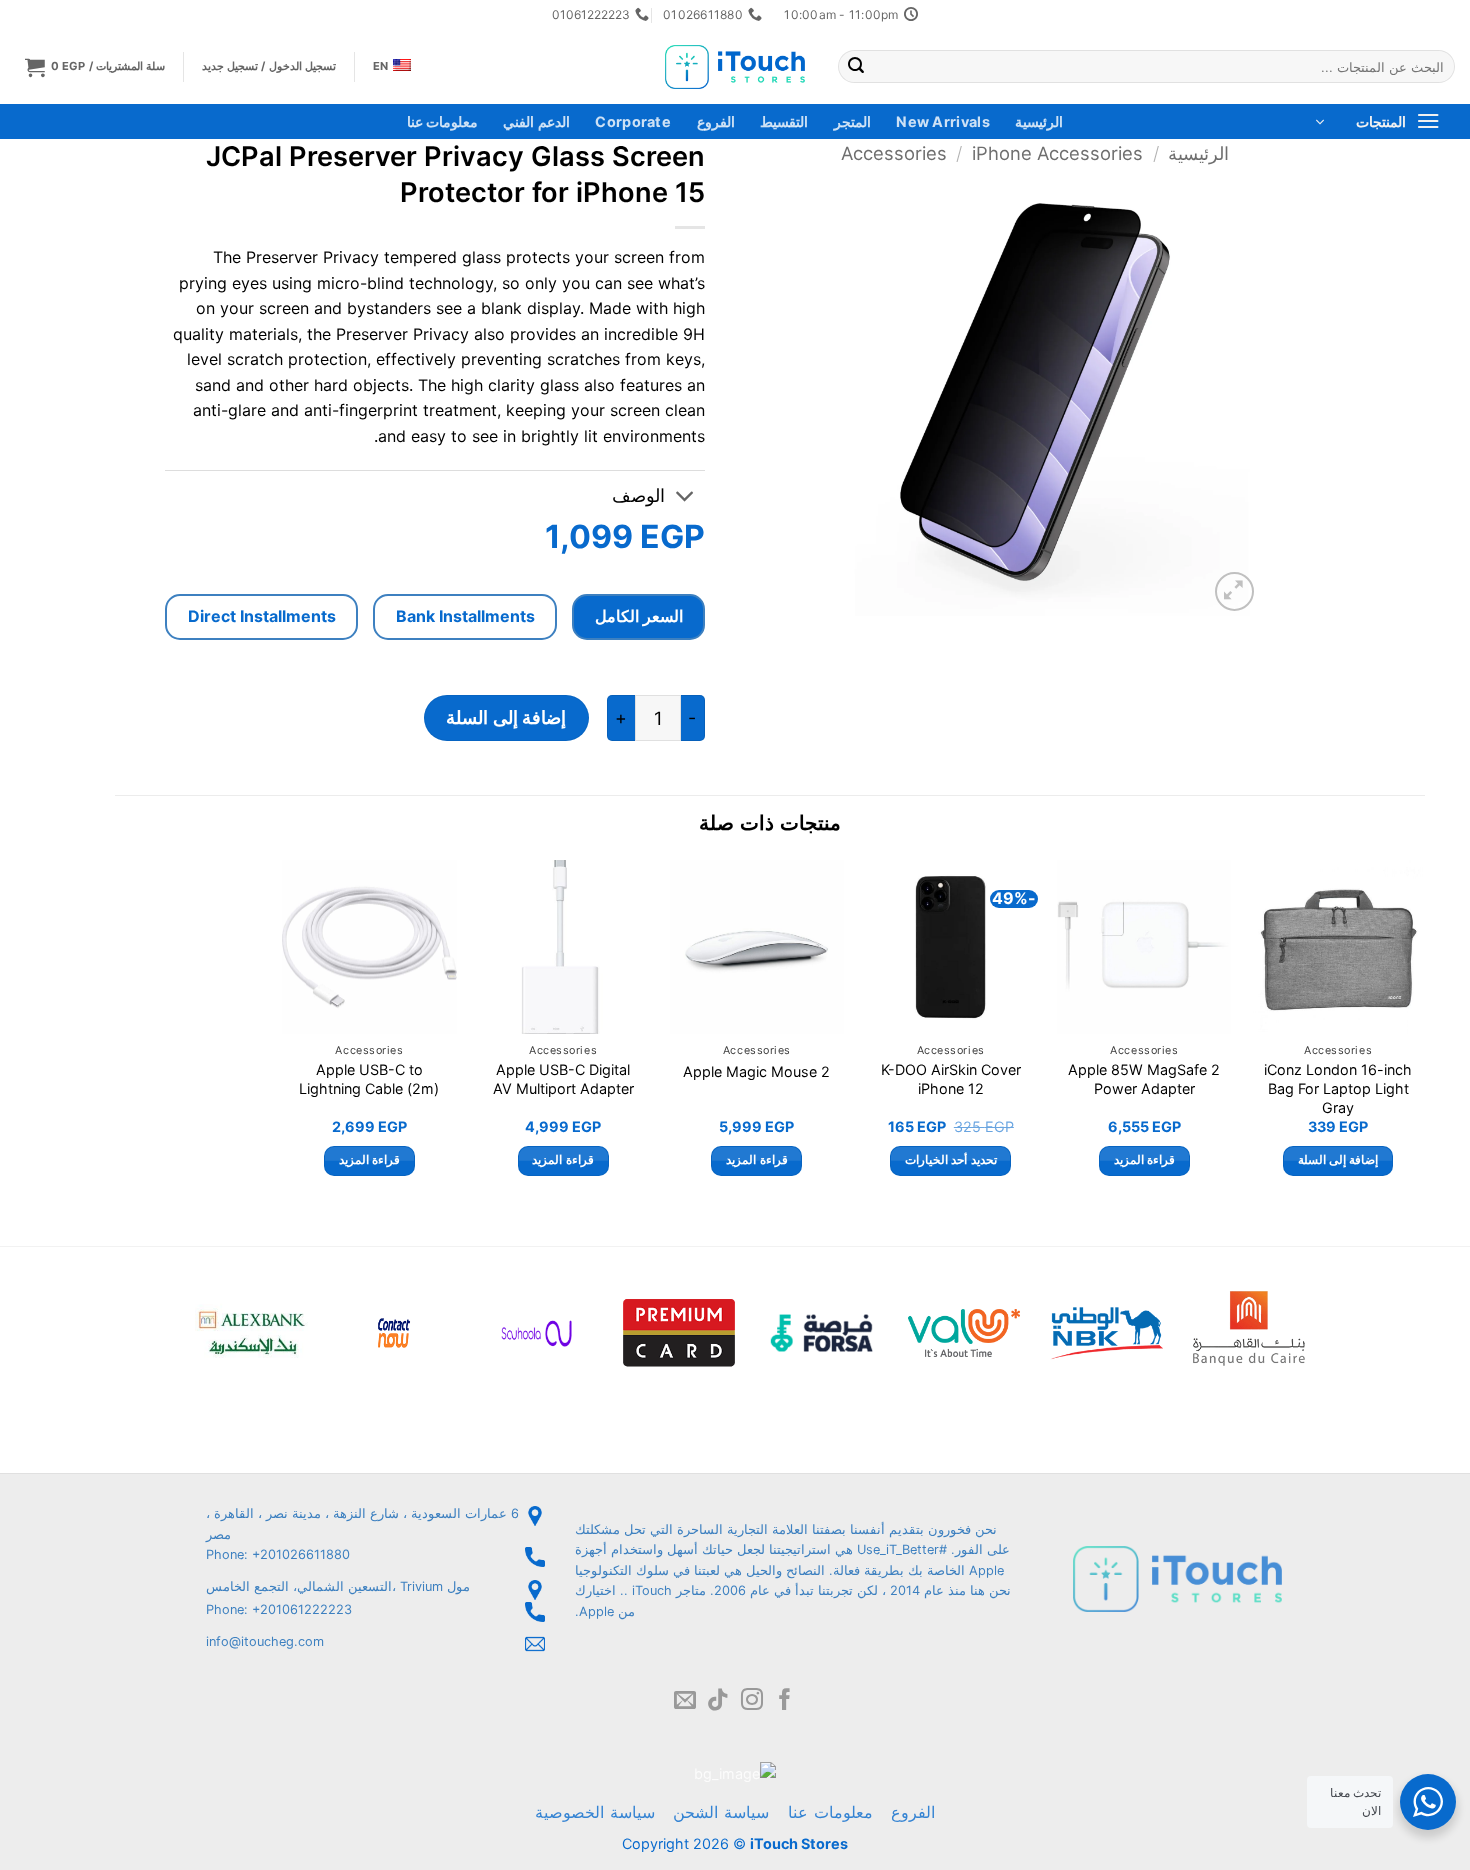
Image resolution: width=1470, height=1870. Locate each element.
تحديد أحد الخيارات (951, 1160)
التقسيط (784, 121)
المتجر (852, 121)
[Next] (284, 1035)
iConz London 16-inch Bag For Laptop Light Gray (1338, 1088)
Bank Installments (465, 616)
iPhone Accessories (1057, 153)
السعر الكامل (639, 616)
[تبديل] (685, 498)
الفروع (716, 121)
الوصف (638, 495)
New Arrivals (942, 121)
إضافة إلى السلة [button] (1338, 1160)
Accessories (894, 153)
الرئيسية (1039, 121)
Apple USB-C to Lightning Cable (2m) (369, 1079)
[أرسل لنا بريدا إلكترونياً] (685, 1701)
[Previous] (1424, 1035)
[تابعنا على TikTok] (718, 1701)
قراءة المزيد (1144, 1160)
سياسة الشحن (721, 1812)
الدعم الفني (536, 121)
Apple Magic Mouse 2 (756, 1071)
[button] (95, 66)
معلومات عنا (442, 121)
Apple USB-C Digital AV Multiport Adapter (563, 1079)
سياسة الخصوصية (595, 1812)
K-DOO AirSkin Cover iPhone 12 (951, 1079)
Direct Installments (262, 616)
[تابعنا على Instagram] (752, 1701)
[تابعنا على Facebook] (785, 1701)
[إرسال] (856, 67)
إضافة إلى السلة (506, 717)
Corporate (633, 121)
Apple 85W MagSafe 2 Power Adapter (1144, 1079)
